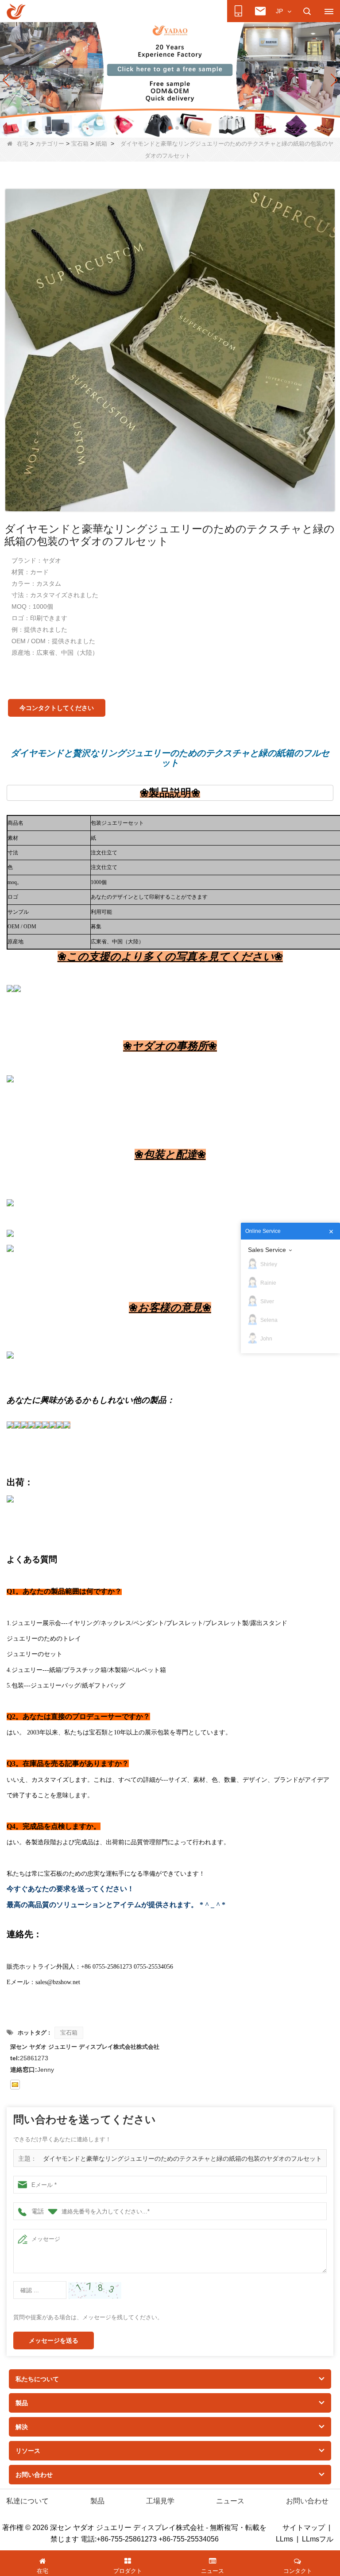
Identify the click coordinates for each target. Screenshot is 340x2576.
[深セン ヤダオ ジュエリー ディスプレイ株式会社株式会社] (16, 12)
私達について (27, 2501)
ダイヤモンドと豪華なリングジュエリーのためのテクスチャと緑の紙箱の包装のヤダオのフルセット (182, 2159)
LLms (284, 2539)
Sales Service (267, 1250)
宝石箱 (80, 144)
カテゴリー (50, 144)
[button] (156, 128)
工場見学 (160, 2501)
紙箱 (101, 144)
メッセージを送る (54, 2340)
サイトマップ (304, 2528)
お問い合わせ (307, 2501)
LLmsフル (318, 2539)
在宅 (23, 144)
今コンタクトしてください (57, 708)
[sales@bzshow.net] (15, 2085)
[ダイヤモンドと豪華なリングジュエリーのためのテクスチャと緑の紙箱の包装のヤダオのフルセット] (170, 350)
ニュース (230, 2501)
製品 (97, 2501)
